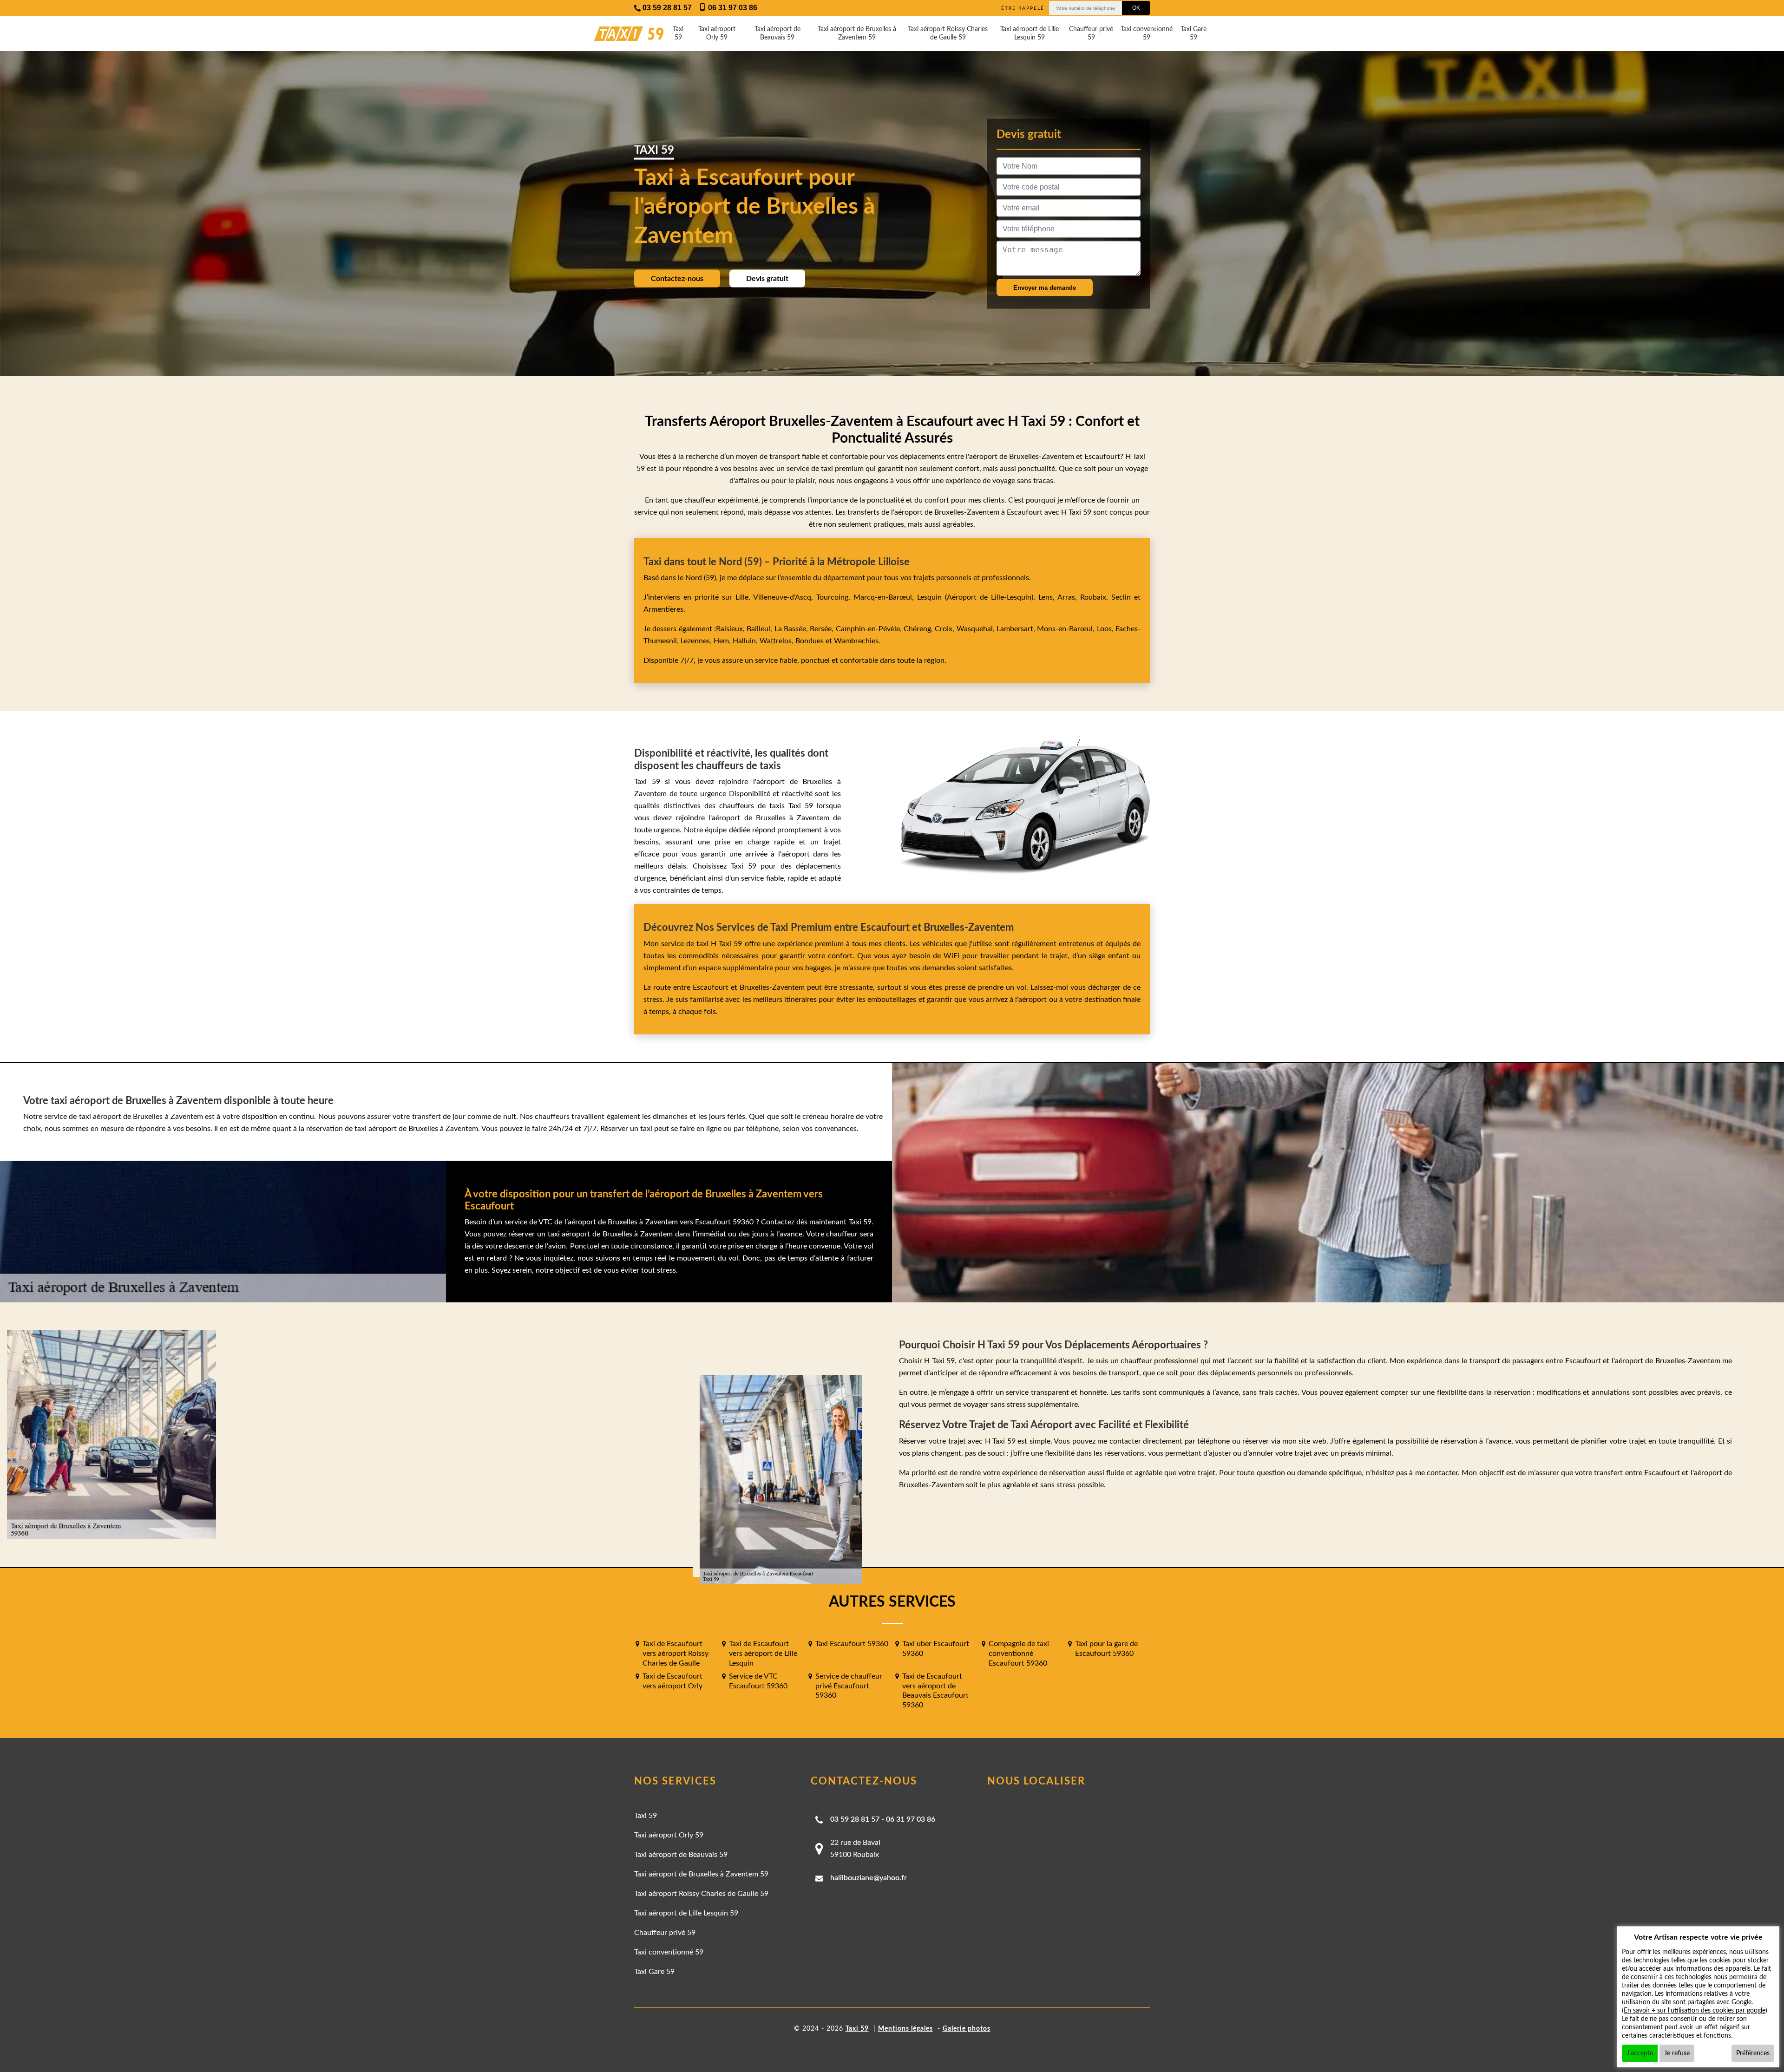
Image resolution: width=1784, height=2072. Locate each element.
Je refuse (1677, 2053)
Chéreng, (919, 629)
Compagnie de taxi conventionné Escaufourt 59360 (1019, 1654)
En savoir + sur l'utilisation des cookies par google (1695, 2011)
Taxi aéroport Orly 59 (717, 33)
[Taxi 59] (620, 34)
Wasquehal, (977, 629)
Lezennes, (697, 641)
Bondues (810, 641)
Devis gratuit (767, 279)
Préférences (1753, 2053)
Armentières (663, 609)
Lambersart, (1017, 629)
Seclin (1121, 597)
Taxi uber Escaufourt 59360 (936, 1649)
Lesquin (929, 597)
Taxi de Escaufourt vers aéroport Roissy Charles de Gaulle (676, 1654)
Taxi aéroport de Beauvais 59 (777, 33)
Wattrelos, (777, 641)
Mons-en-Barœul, (1067, 629)
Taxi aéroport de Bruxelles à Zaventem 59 (857, 33)
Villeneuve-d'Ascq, (785, 597)
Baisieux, (731, 629)
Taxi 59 (678, 33)
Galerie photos (967, 2029)
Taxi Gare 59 (1194, 33)
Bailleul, (760, 629)
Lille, (743, 597)
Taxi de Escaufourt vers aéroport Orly (672, 1681)
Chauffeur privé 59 (1091, 33)
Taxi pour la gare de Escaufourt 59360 (1106, 1649)
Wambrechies (855, 641)
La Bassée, (792, 629)
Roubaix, (1096, 597)
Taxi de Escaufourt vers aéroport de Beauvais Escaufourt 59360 (935, 1691)
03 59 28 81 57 (855, 1819)
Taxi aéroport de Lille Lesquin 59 (1030, 33)
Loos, (1106, 629)
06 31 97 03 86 (911, 1819)
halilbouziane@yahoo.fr (869, 1878)
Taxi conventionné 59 (1147, 33)
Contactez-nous (677, 279)
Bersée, (823, 629)
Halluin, (746, 641)
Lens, (1046, 597)
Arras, (1069, 597)
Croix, (945, 629)
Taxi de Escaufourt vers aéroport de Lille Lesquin (763, 1654)
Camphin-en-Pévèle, (870, 629)
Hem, (723, 641)
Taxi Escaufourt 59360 (852, 1644)
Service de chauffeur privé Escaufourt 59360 (849, 1686)
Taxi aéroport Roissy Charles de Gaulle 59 (948, 33)
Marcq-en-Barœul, (885, 597)
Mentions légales (905, 2029)
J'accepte (1640, 2053)
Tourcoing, (835, 597)
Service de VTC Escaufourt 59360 (758, 1681)
